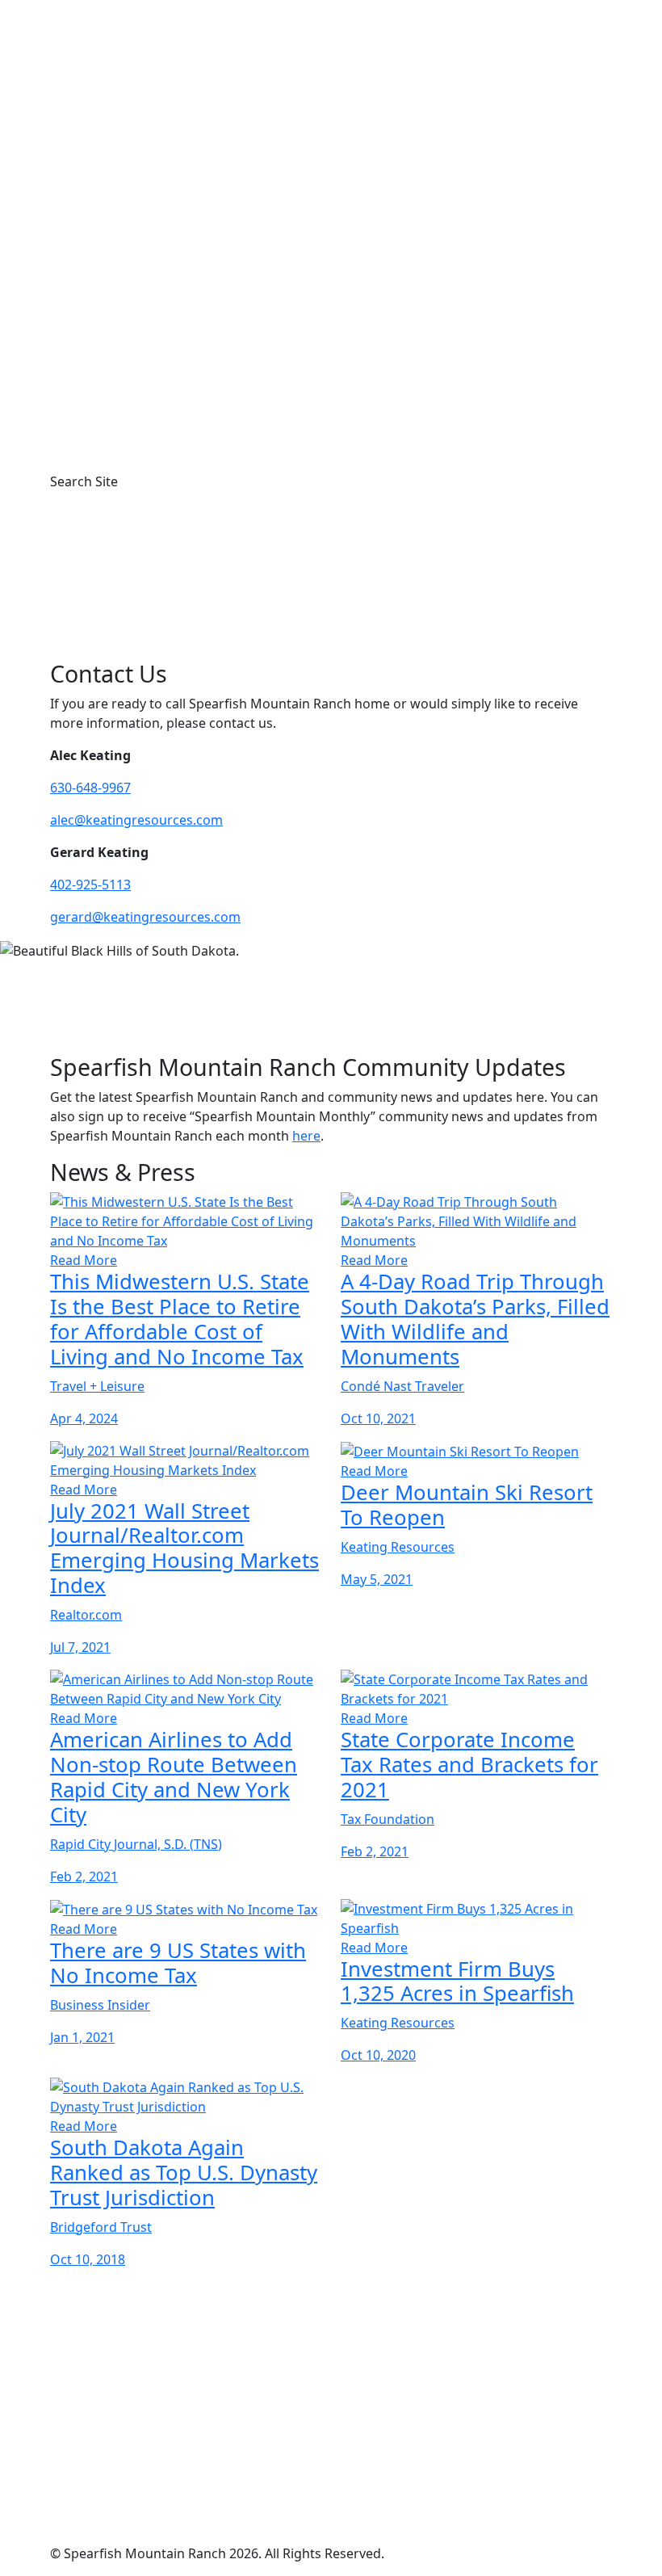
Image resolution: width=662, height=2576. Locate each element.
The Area (103, 255)
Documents (137, 352)
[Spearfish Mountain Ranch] (331, 128)
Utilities (125, 391)
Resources (108, 275)
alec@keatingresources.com (136, 820)
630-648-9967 (90, 788)
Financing (131, 333)
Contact (100, 449)
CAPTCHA (79, 2515)
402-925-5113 (90, 885)
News (93, 430)
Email (98, 2471)
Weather (128, 294)
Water (120, 313)
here (306, 1136)
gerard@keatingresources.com (145, 917)
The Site (100, 216)
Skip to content (46, 10)
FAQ (88, 410)
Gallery (97, 236)
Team (118, 372)
